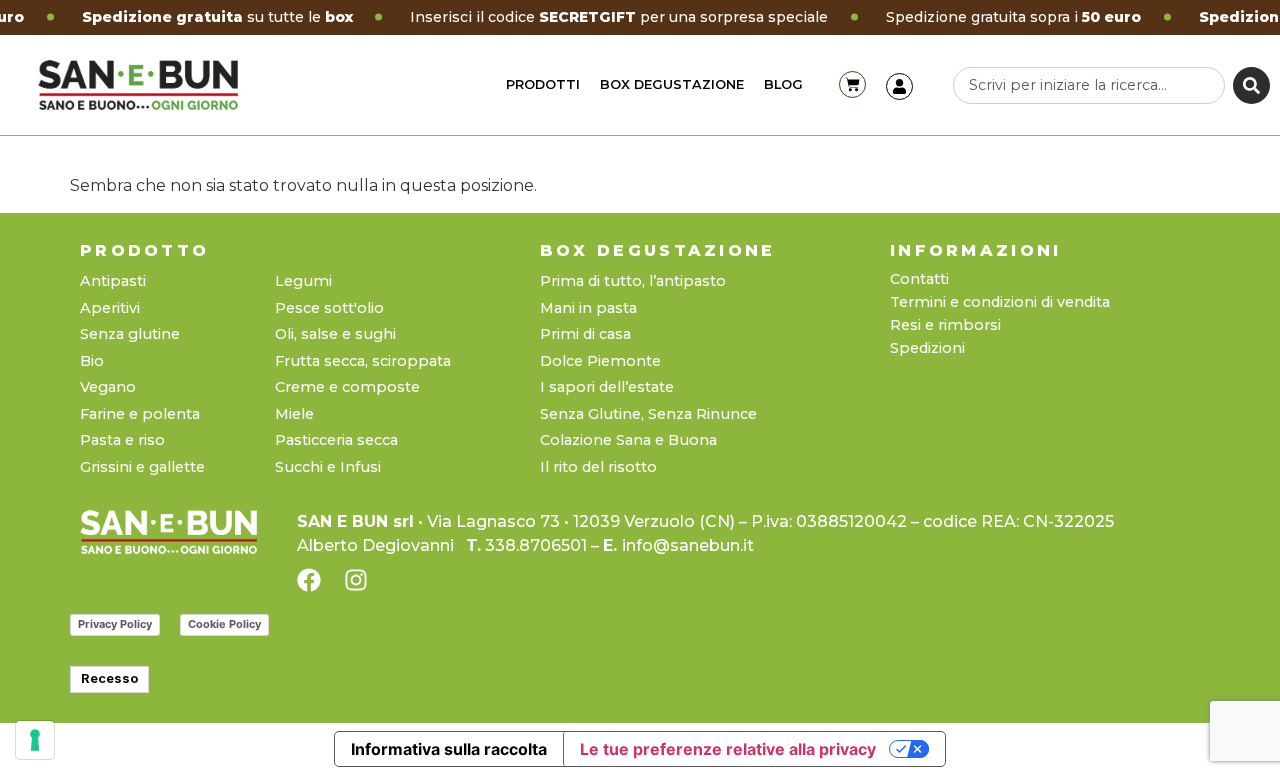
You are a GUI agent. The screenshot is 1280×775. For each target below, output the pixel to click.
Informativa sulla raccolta (449, 749)
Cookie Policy (224, 624)
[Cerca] (1251, 85)
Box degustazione (672, 84)
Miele (294, 414)
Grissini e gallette (142, 467)
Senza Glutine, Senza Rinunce (648, 414)
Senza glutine (130, 334)
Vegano (108, 387)
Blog (783, 84)
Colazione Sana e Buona (628, 440)
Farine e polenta (140, 414)
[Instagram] (356, 580)
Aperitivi (110, 308)
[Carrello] (852, 84)
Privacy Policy (115, 624)
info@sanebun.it (688, 545)
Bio (92, 361)
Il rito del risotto (598, 467)
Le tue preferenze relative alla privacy (728, 749)
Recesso (109, 678)
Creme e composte (347, 387)
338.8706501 (536, 545)
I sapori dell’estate (607, 387)
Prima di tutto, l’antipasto (633, 281)
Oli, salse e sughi (335, 334)
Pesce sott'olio (329, 308)
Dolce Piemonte (600, 361)
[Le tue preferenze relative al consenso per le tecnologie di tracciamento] (35, 740)
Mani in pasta (588, 308)
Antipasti (113, 281)
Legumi (303, 281)
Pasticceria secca (336, 440)
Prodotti (543, 84)
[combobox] (1089, 85)
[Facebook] (309, 580)
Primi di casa (585, 334)
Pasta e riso (122, 440)
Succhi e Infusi (328, 467)
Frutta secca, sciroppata (363, 361)
